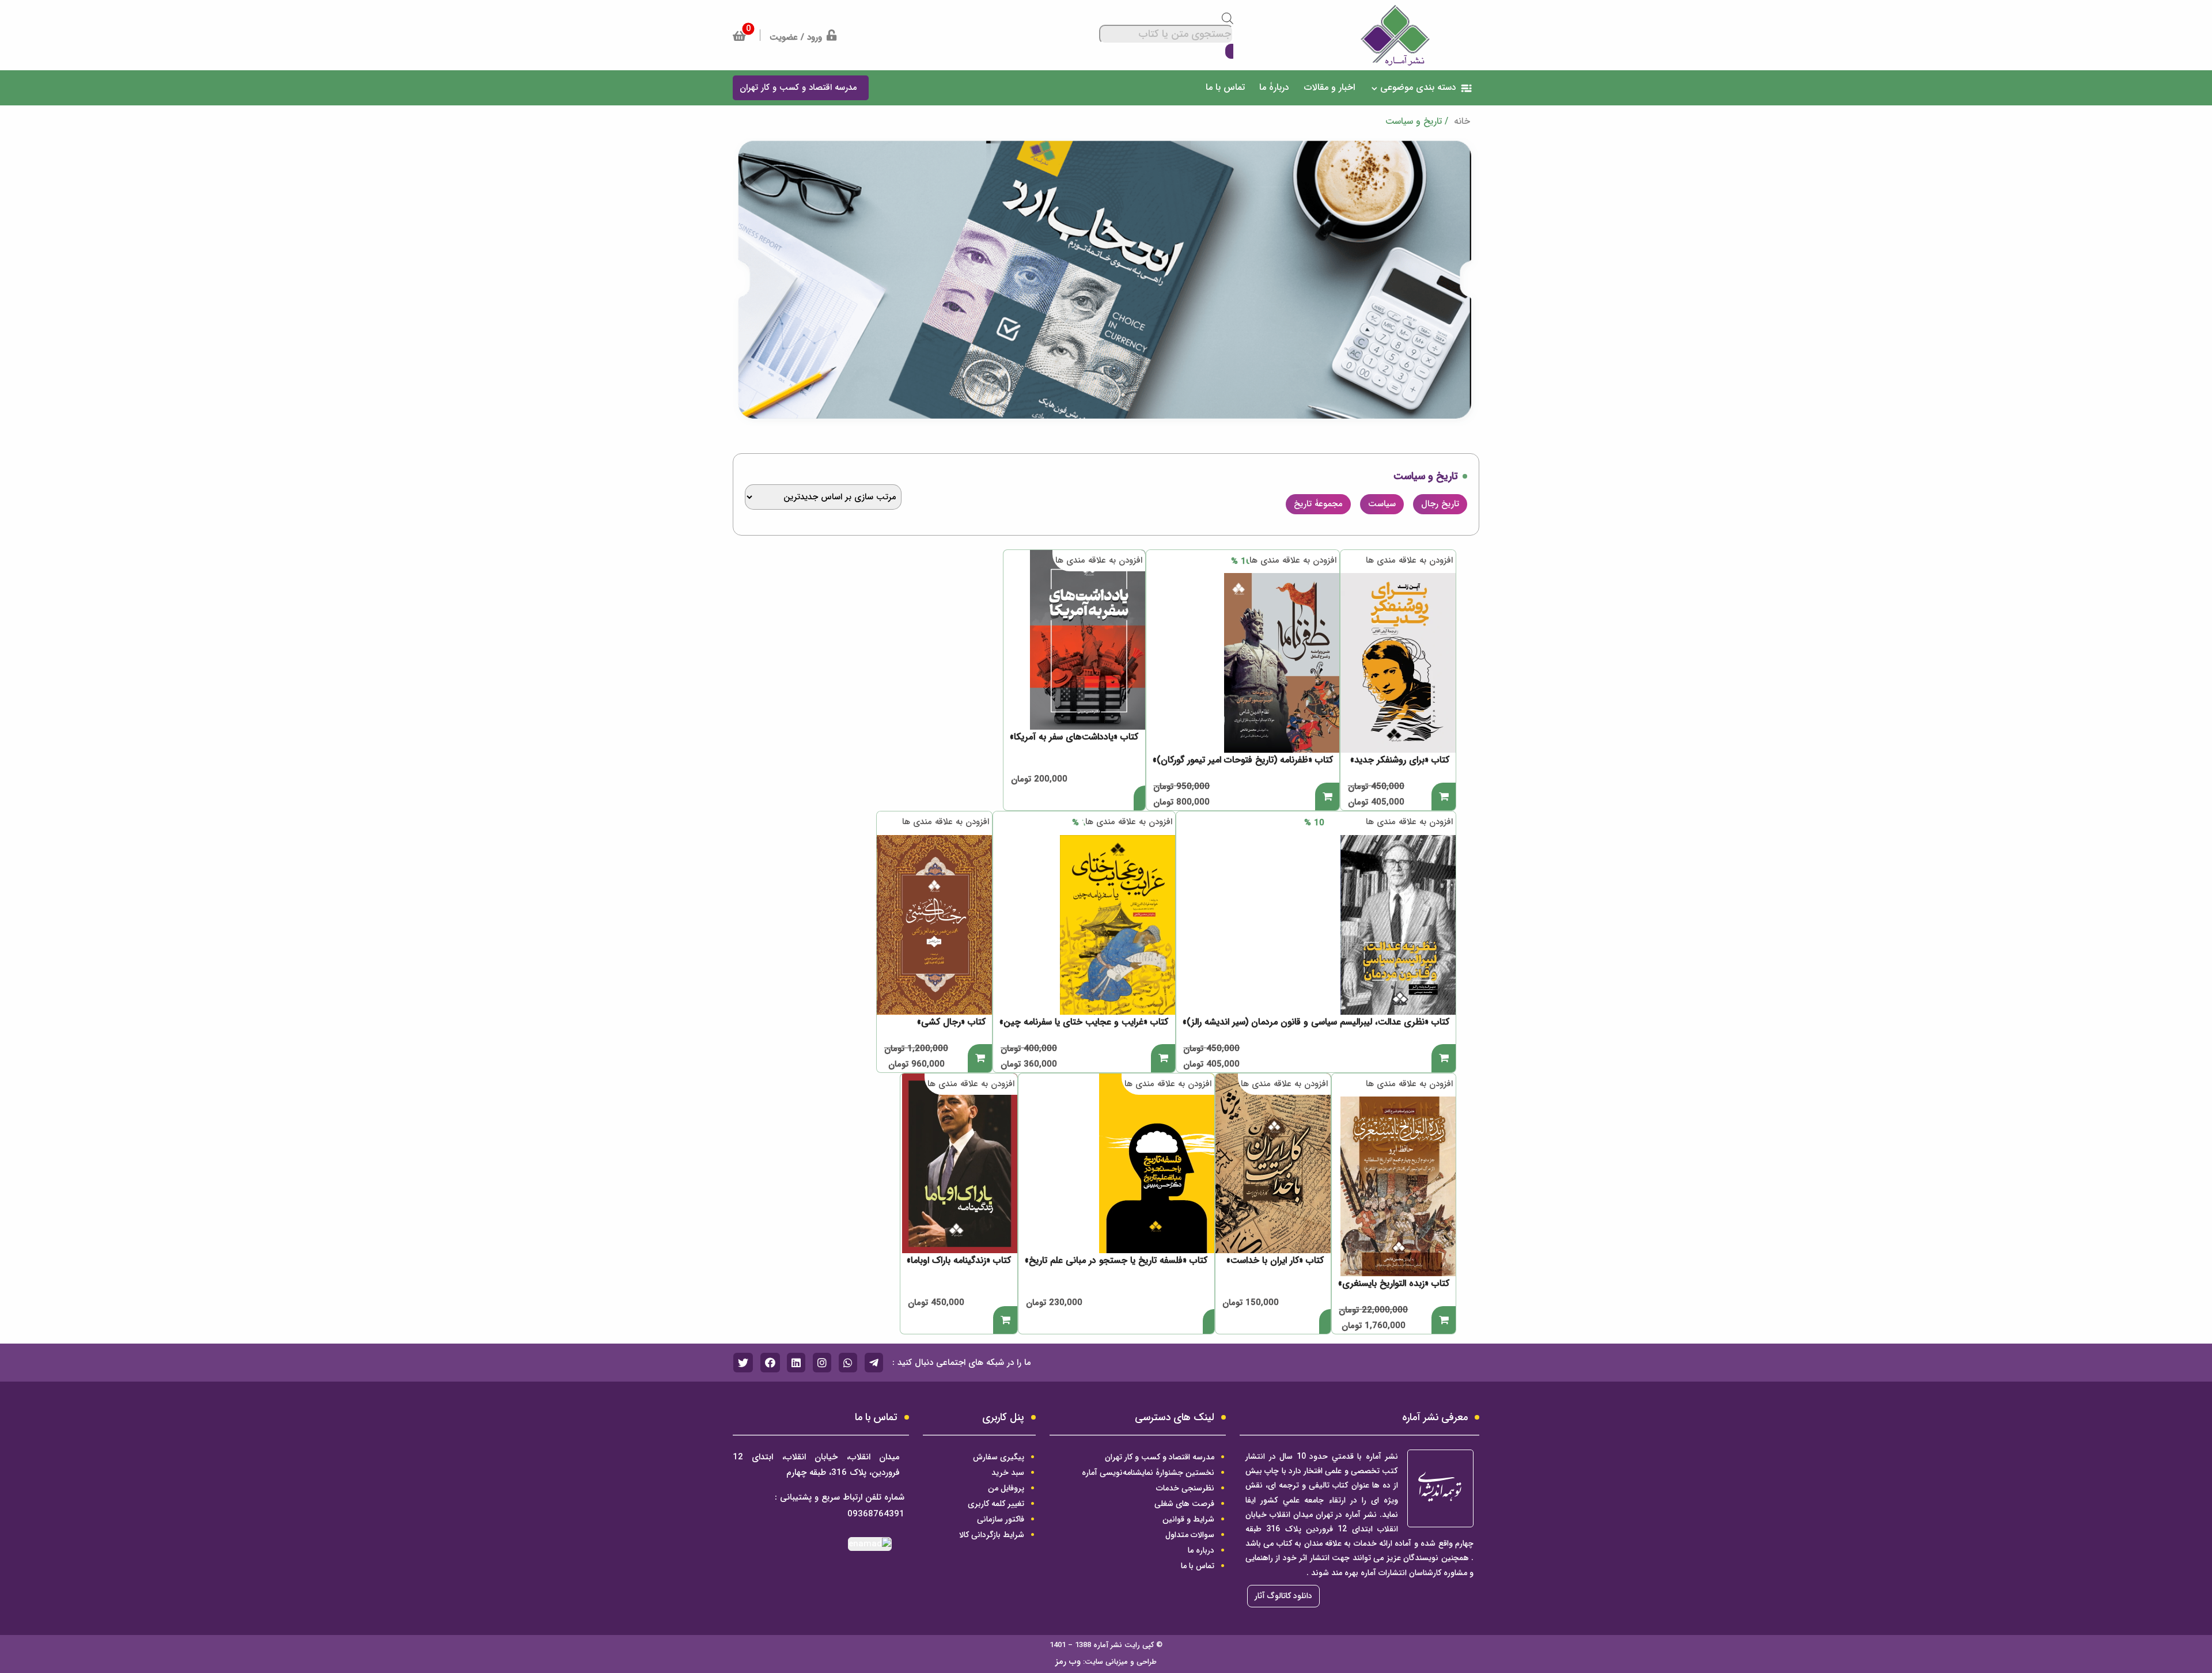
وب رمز (1068, 1661)
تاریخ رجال (1440, 504)
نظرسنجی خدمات (1185, 1488)
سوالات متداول (1190, 1535)
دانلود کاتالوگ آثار (1283, 1596)
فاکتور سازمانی (1001, 1519)
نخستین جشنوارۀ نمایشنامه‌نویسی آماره (1148, 1473)
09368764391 (876, 1514)
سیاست (1382, 504)
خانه (1461, 121)
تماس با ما (1198, 1566)
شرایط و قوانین (1188, 1519)
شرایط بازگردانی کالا (992, 1535)
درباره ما (1201, 1550)
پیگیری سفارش (999, 1457)
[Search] (1229, 52)
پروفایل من (1006, 1488)
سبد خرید (1008, 1473)
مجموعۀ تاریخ (1318, 504)
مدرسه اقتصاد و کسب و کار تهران (1160, 1457)
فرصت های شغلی (1184, 1504)
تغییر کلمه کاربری (996, 1504)
